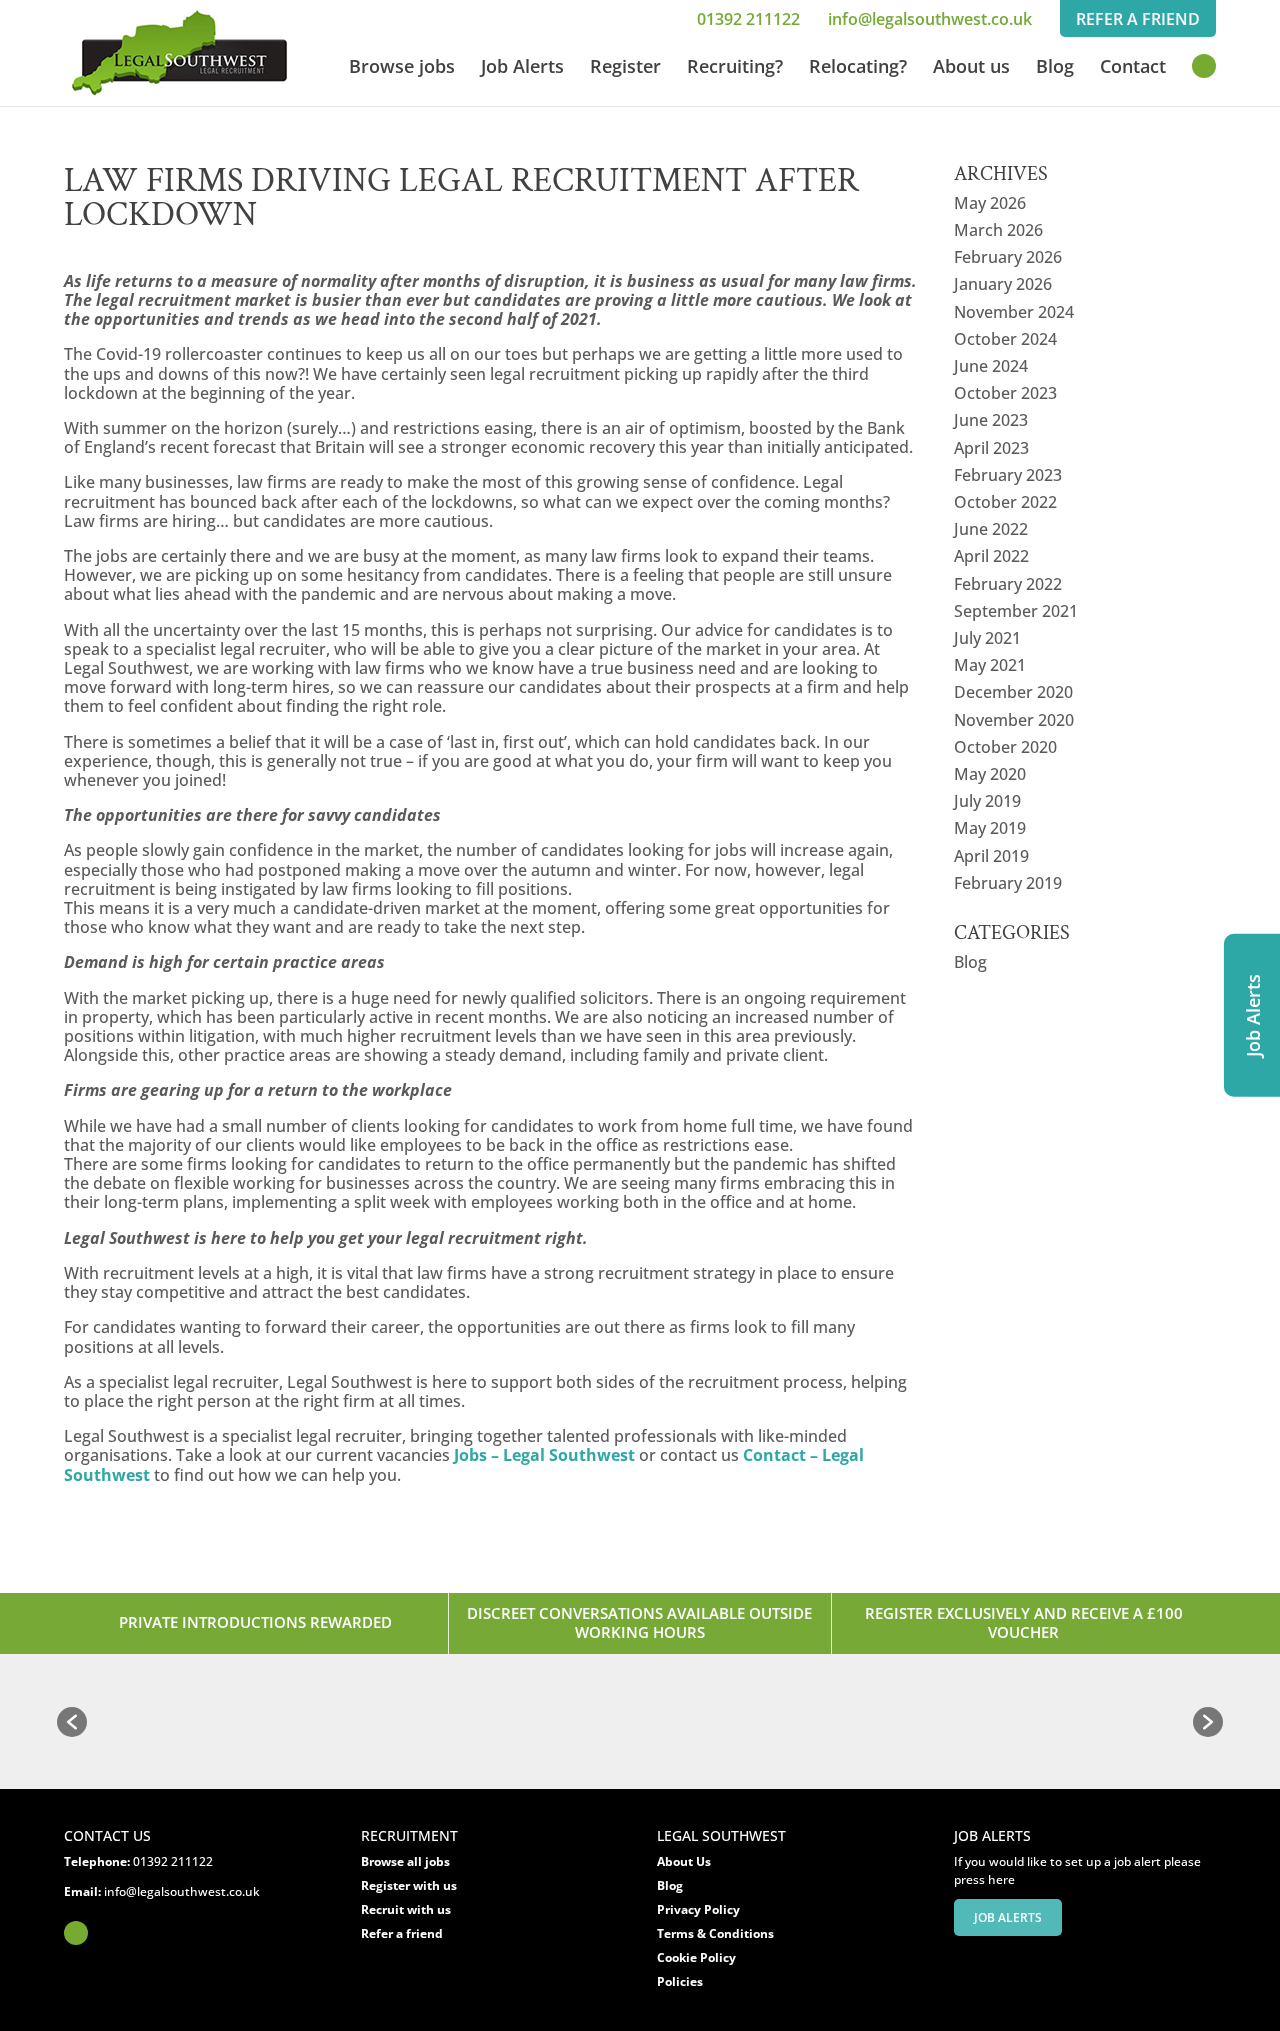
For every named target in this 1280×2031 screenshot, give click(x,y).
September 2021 (1016, 611)
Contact (1133, 68)
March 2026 (998, 230)
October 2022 (1005, 502)
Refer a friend (402, 1933)
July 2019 (987, 801)
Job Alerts (522, 68)
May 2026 (990, 203)
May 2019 (990, 828)
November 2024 (1014, 312)
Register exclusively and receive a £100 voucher (1024, 1622)
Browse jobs (402, 68)
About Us (684, 1861)
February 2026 (1008, 257)
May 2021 (990, 665)
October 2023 (1005, 393)
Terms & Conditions (715, 1933)
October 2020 (1005, 747)
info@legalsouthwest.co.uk (930, 19)
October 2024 (1005, 339)
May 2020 (990, 774)
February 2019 (1008, 883)
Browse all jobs (405, 1861)
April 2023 (991, 448)
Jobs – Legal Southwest (544, 1455)
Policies (680, 1981)
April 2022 (991, 556)
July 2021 (987, 638)
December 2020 (1013, 692)
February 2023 (1008, 475)
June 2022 (991, 529)
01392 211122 (748, 19)
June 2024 (991, 366)
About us (971, 68)
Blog (1055, 68)
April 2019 (991, 856)
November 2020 (1014, 720)
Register (625, 68)
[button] (72, 1722)
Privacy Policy (698, 1909)
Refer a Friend (1138, 19)
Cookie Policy (696, 1957)
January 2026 (1003, 284)
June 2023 (991, 420)
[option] (154, 1722)
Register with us (409, 1885)
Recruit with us (406, 1909)
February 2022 (1008, 584)
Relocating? (858, 68)
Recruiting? (735, 68)
